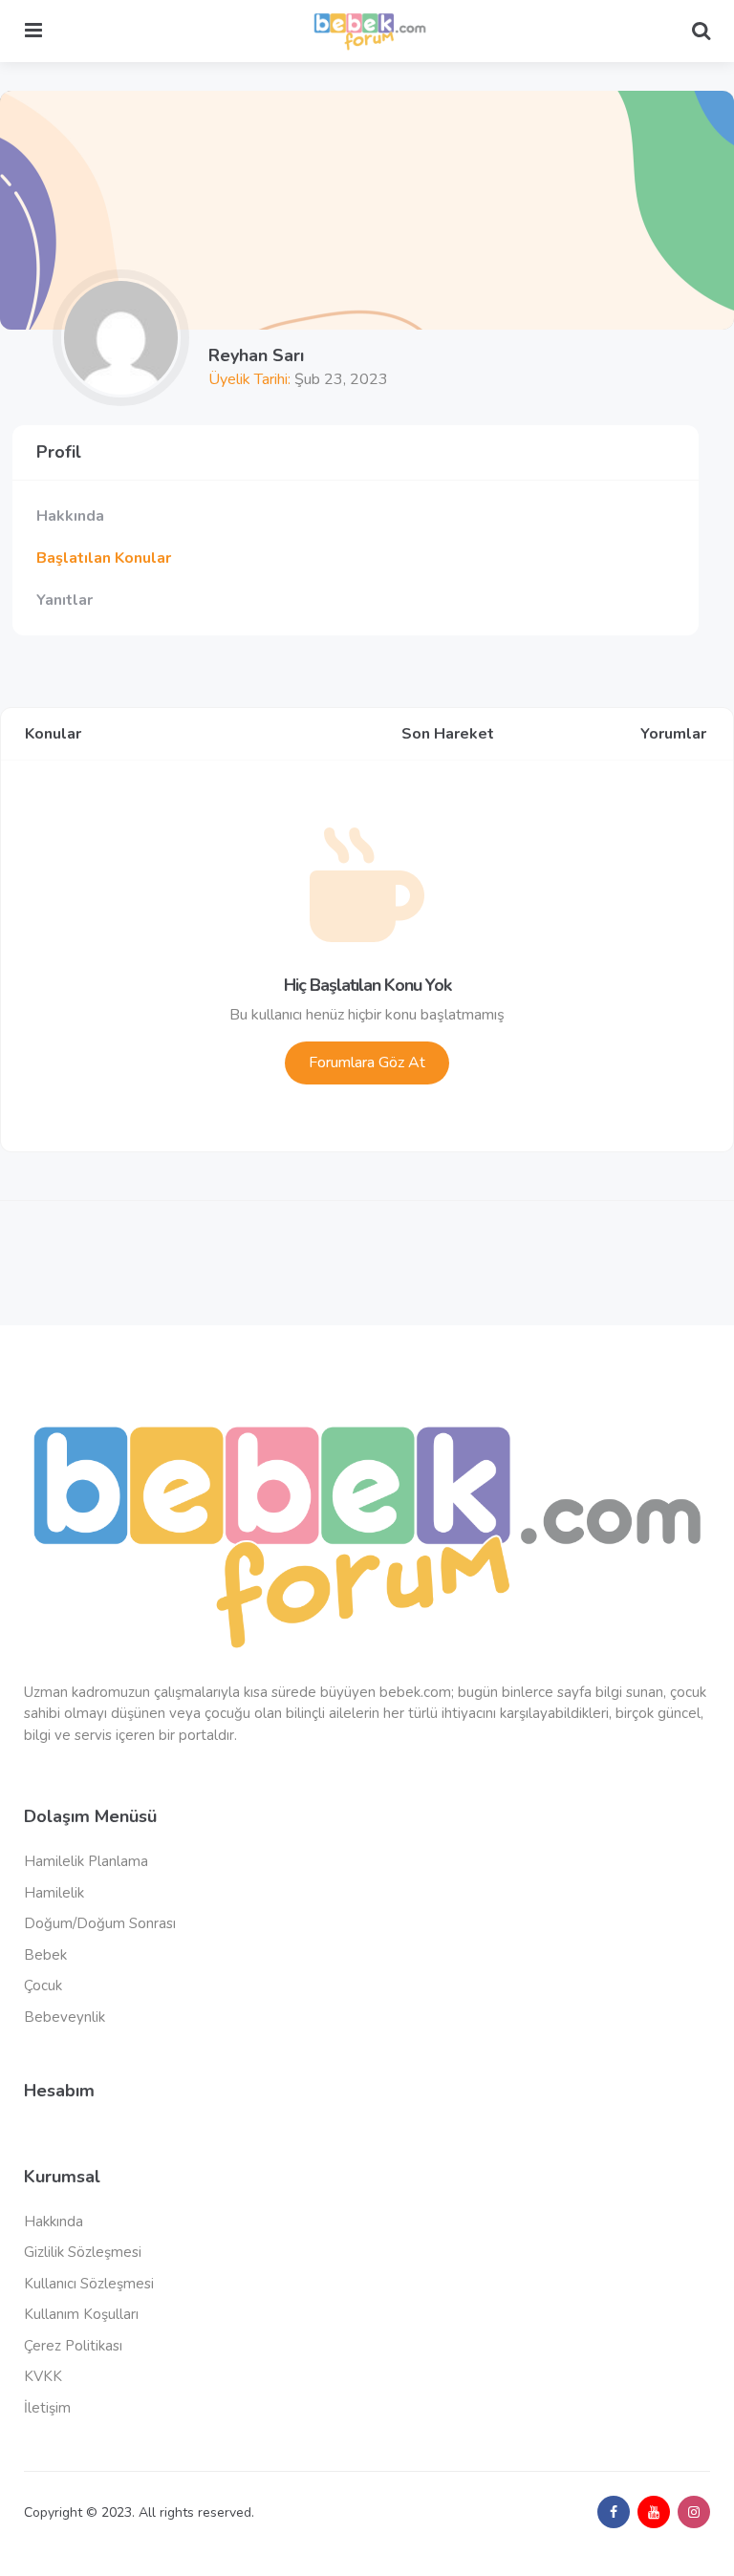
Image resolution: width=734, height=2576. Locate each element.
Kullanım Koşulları (81, 2314)
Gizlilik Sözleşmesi (83, 2252)
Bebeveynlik (65, 2017)
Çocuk (43, 1986)
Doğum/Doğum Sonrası (100, 1923)
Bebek (45, 1955)
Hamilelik (54, 1893)
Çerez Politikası (73, 2346)
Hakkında (70, 516)
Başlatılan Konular (104, 558)
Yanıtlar (65, 600)
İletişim (47, 2408)
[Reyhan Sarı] (121, 338)
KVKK (43, 2376)
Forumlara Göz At (367, 1063)
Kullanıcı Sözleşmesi (89, 2284)
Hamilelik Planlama (86, 1861)
